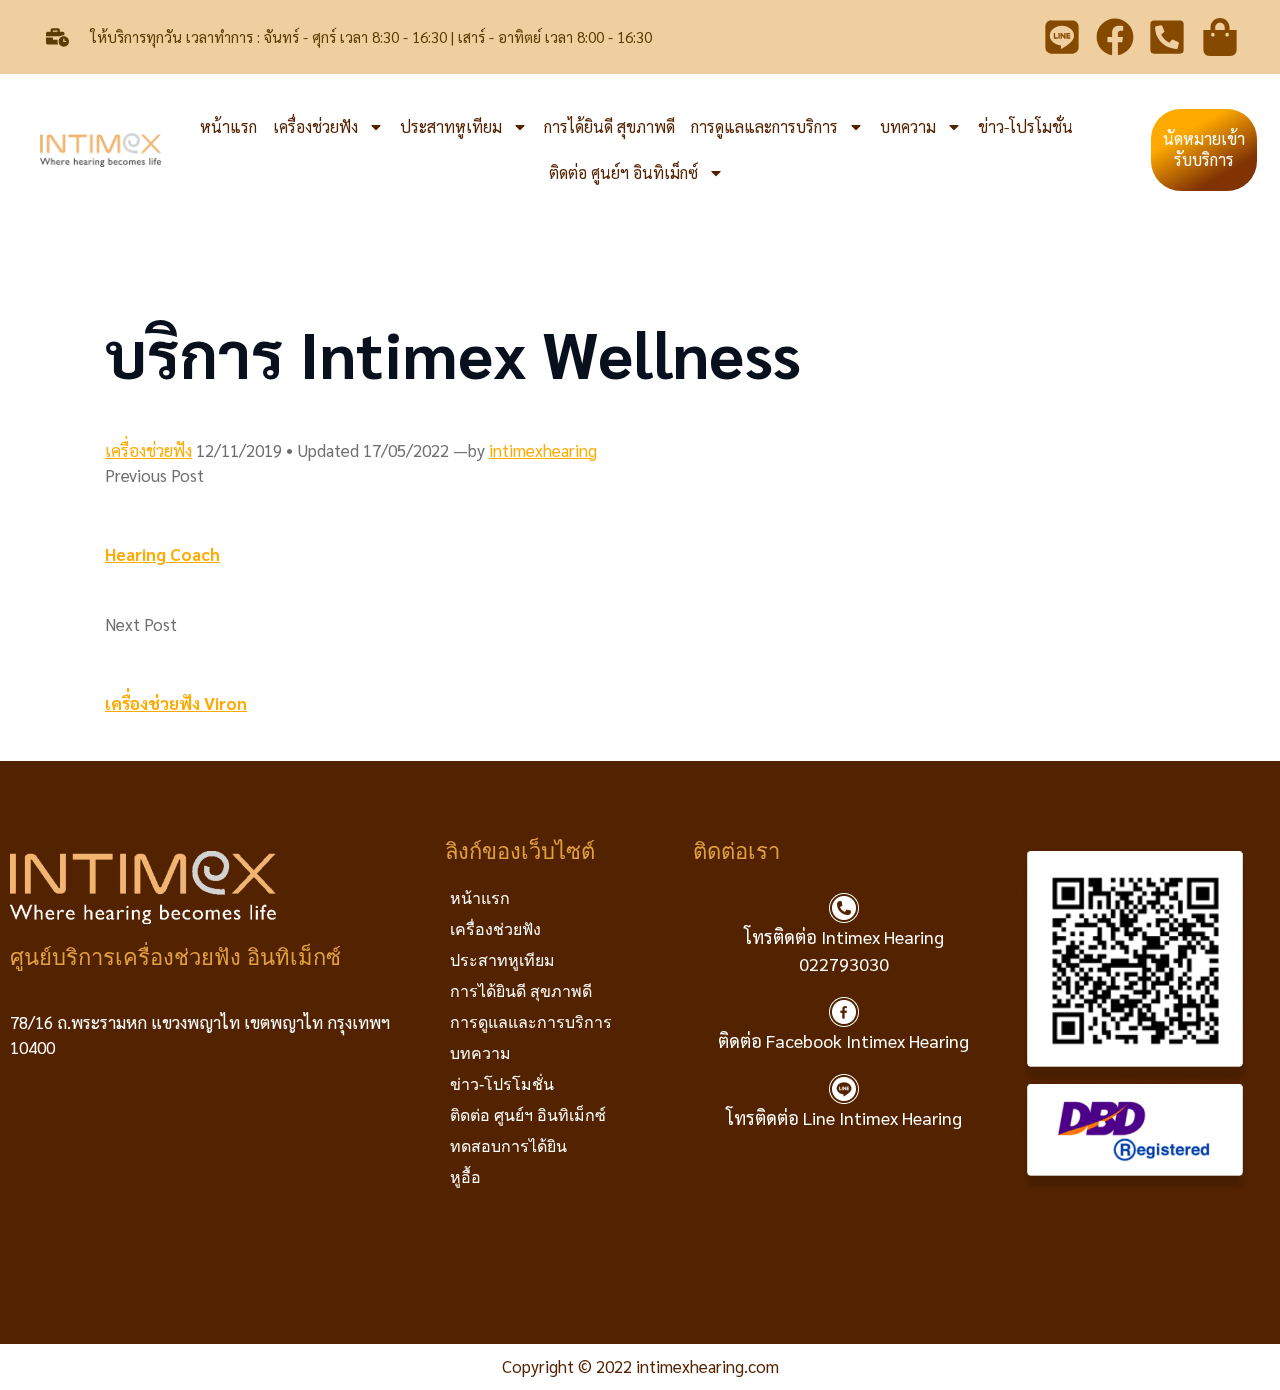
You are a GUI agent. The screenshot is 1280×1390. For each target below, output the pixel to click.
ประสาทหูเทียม (451, 126)
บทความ (908, 126)
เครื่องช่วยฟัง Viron (176, 703)
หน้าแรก (228, 126)
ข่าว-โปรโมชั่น (1025, 126)
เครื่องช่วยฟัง (315, 126)
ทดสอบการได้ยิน (508, 1146)
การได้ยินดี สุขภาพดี (609, 126)
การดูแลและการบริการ (764, 126)
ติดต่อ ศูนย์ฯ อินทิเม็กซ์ (623, 172)
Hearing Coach (162, 554)
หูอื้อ (465, 1177)
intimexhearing (543, 450)
